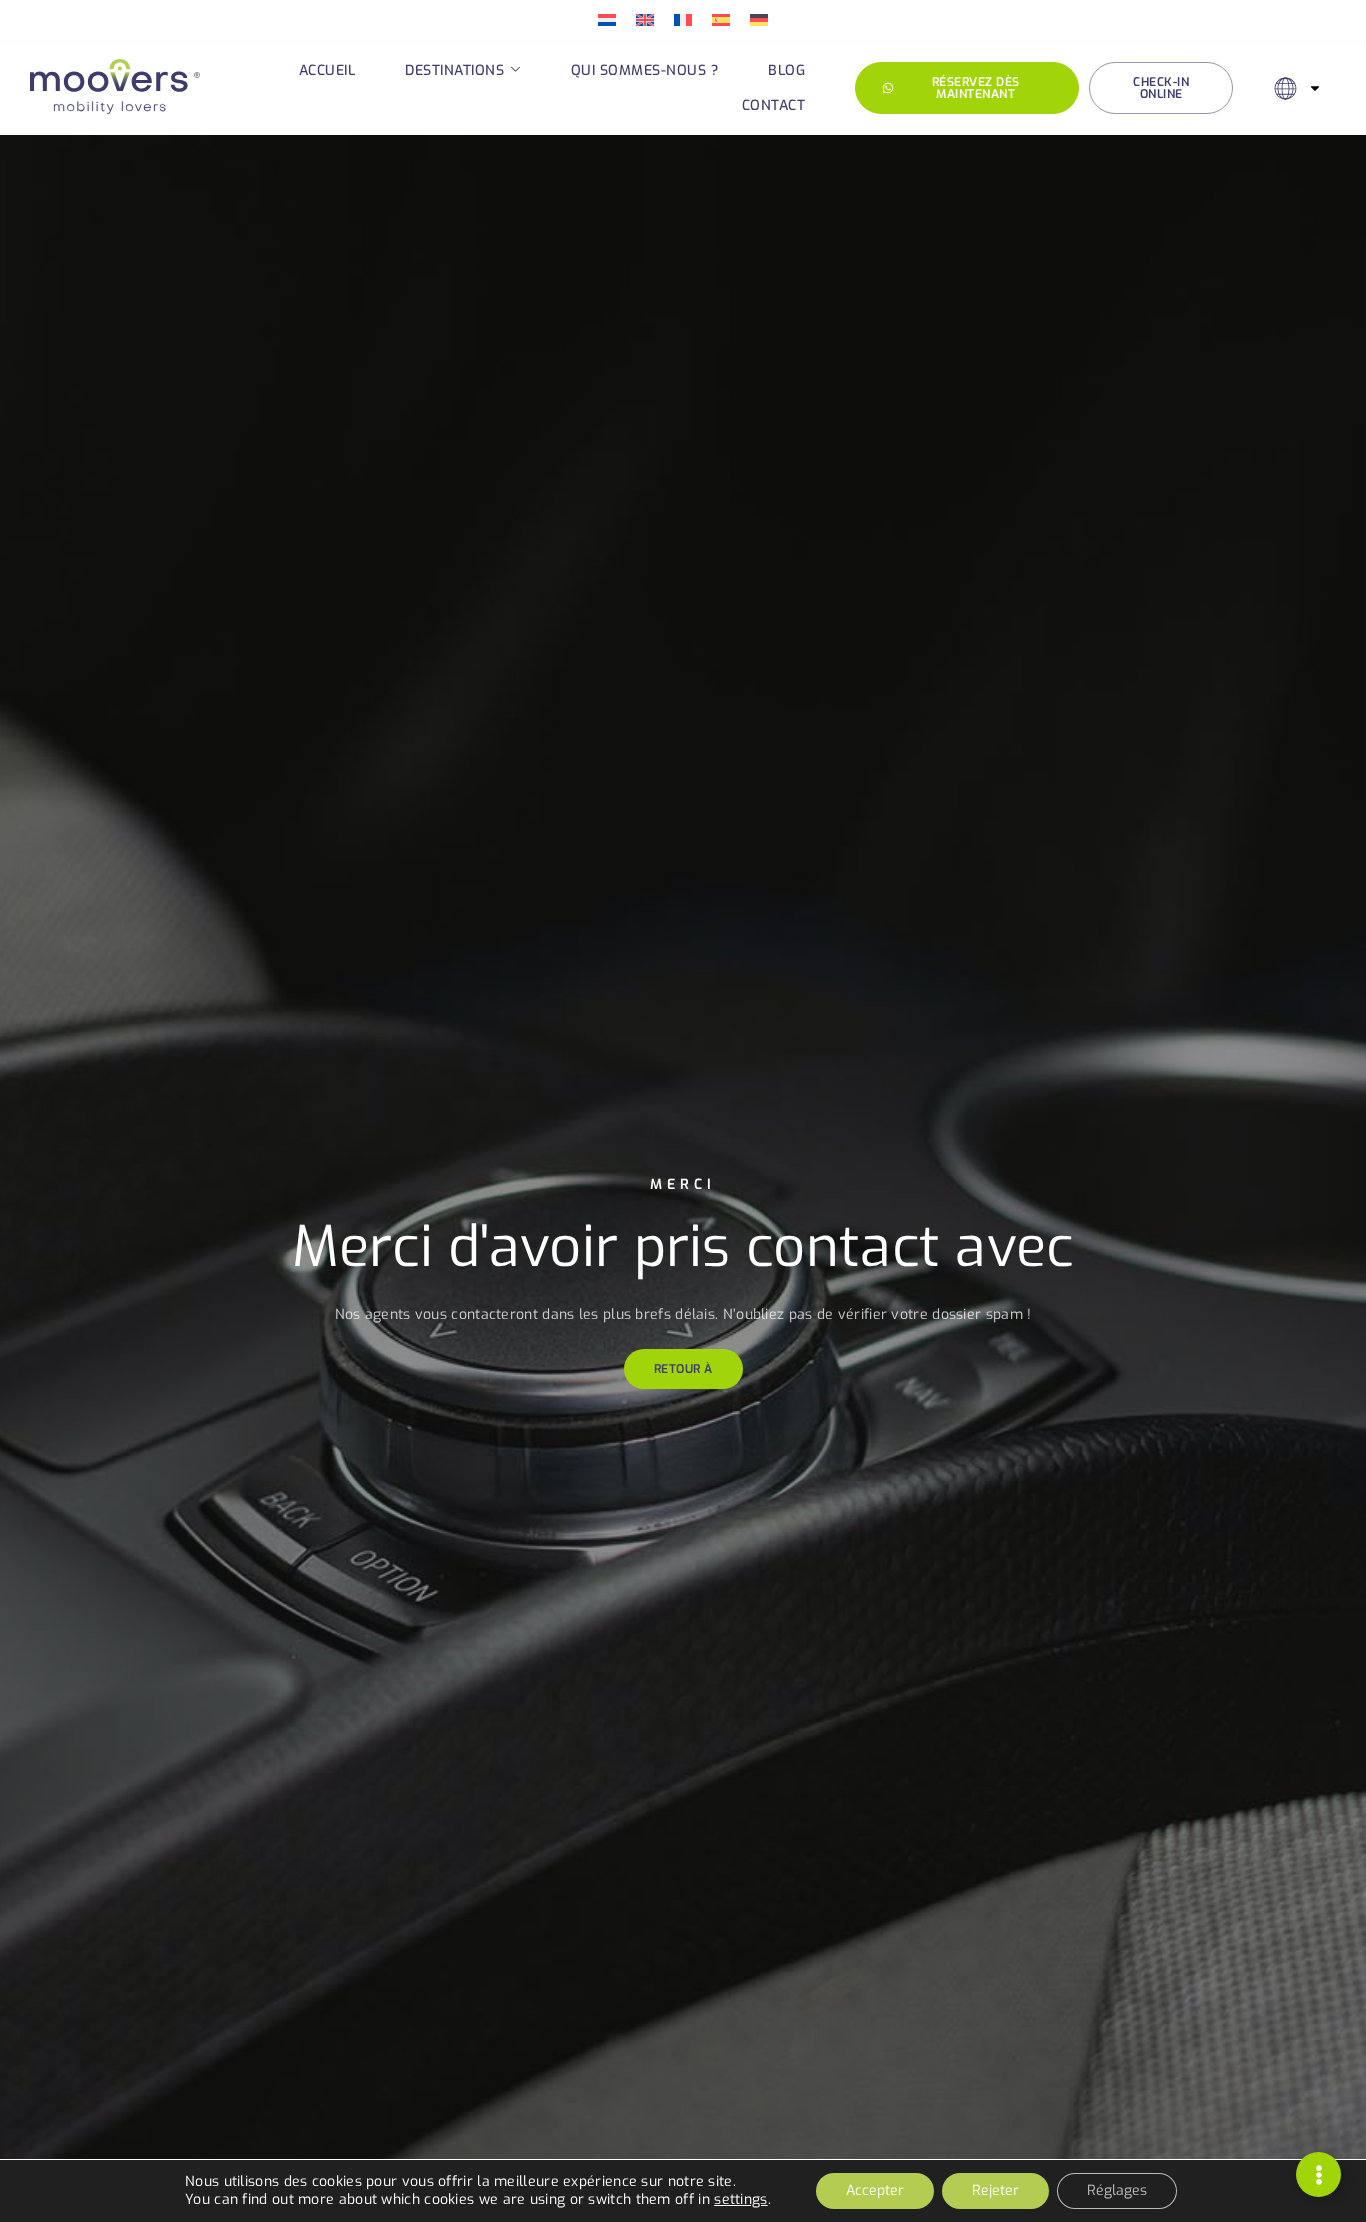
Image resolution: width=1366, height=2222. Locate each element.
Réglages (1117, 2190)
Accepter (875, 2190)
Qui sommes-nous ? (645, 70)
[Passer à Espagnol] (721, 20)
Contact (774, 105)
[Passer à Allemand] (759, 20)
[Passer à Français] (683, 20)
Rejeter (995, 2190)
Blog (786, 70)
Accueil (327, 70)
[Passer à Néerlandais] (607, 20)
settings (740, 2200)
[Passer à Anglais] (645, 20)
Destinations (454, 70)
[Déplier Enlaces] (1318, 2174)
